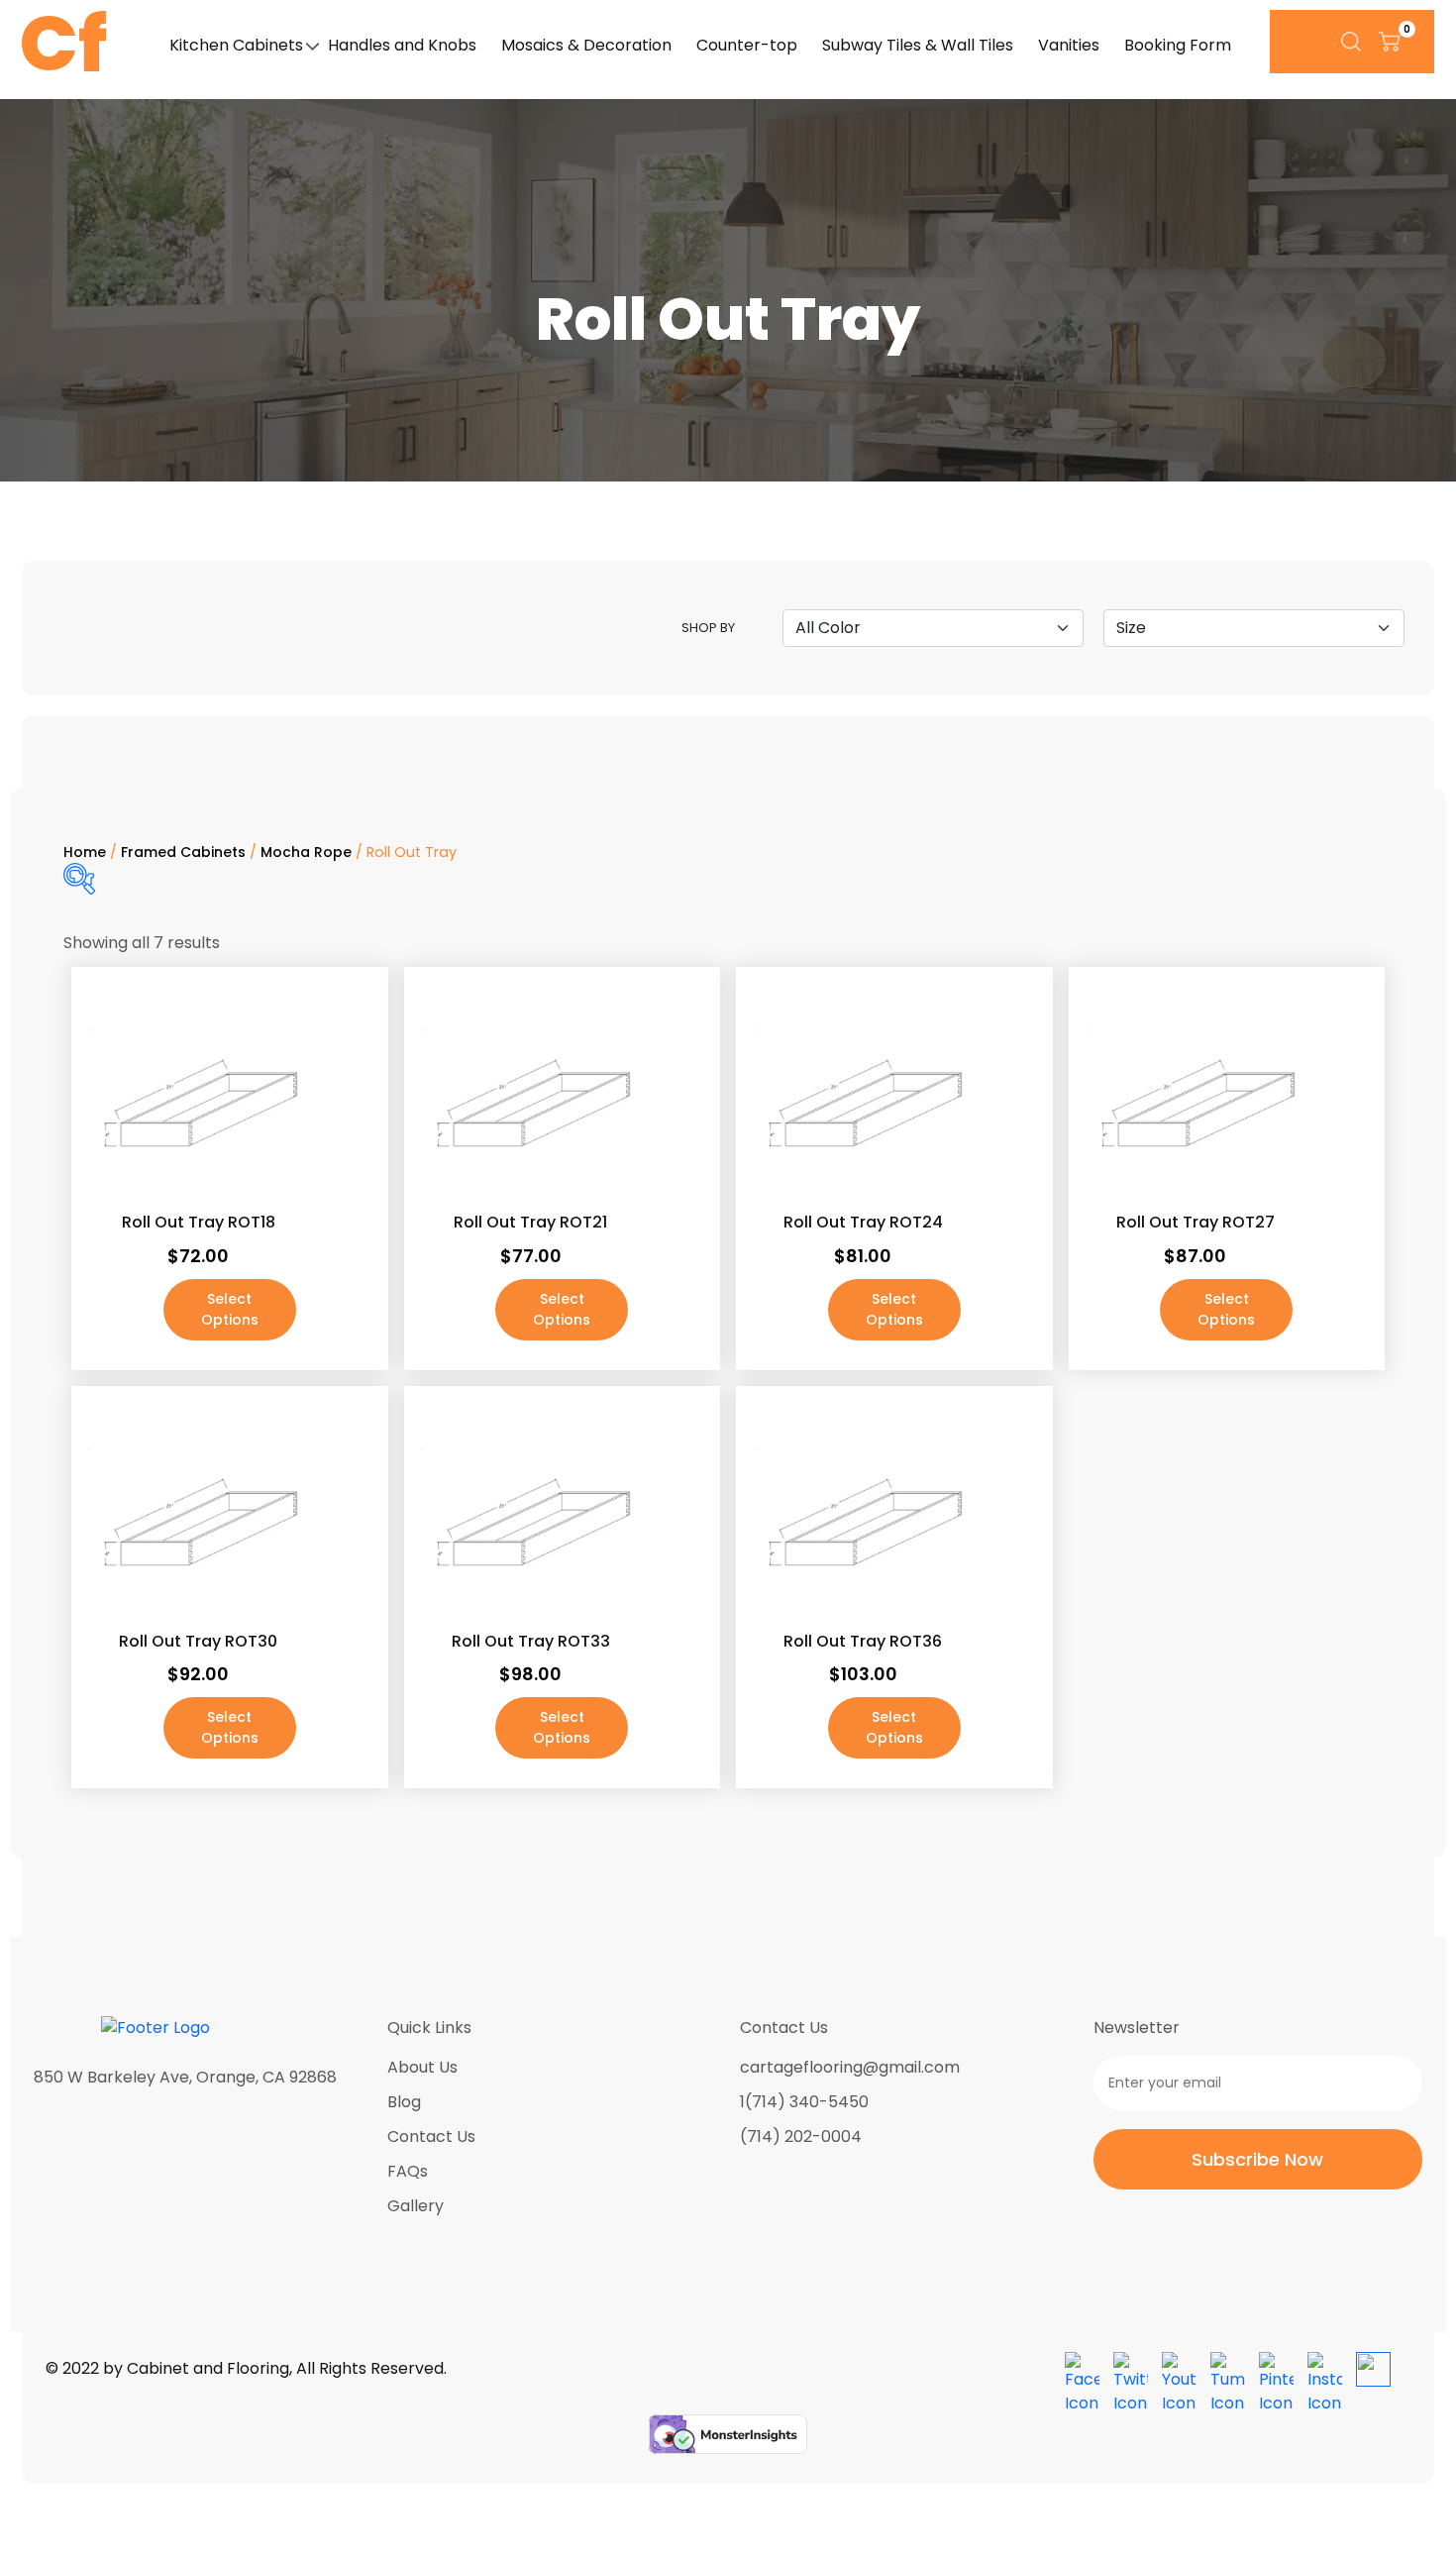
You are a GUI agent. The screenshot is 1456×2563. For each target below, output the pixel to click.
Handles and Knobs (402, 45)
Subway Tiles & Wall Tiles (918, 45)
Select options (230, 1309)
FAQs (408, 2171)
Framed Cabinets (183, 852)
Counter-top (747, 45)
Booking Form (1178, 45)
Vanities (1069, 45)
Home (85, 852)
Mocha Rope (306, 852)
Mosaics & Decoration (586, 45)
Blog (404, 2102)
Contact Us (431, 2136)
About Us (422, 2067)
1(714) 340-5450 (804, 2102)
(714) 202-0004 (801, 2136)
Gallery (416, 2206)
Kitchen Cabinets (236, 45)
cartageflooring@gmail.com (850, 2067)
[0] (1390, 41)
